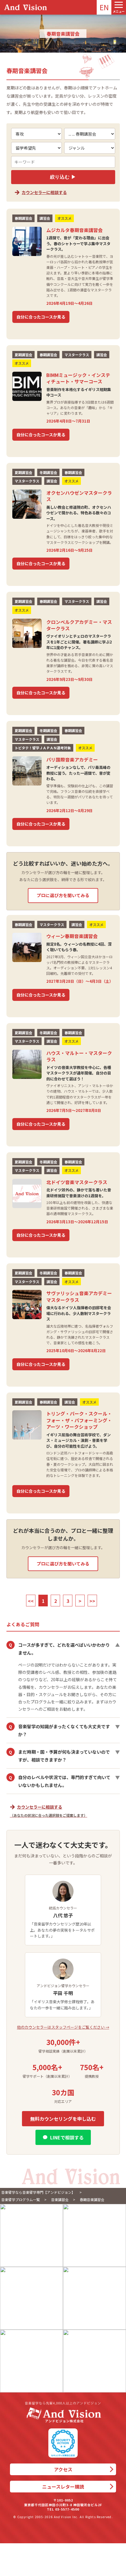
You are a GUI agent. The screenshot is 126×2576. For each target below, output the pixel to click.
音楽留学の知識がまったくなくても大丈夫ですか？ (64, 1730)
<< (31, 1601)
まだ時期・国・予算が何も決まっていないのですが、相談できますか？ (64, 1756)
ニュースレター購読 (63, 2487)
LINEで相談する (67, 2137)
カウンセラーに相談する (44, 192)
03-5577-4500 (67, 2509)
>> (92, 1601)
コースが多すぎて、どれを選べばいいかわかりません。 (64, 1649)
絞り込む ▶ (63, 177)
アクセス (63, 2469)
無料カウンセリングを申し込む (63, 2119)
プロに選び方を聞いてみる (63, 895)
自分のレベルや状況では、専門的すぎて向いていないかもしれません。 (64, 1781)
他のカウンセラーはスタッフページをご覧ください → (63, 2027)
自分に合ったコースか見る (41, 317)
